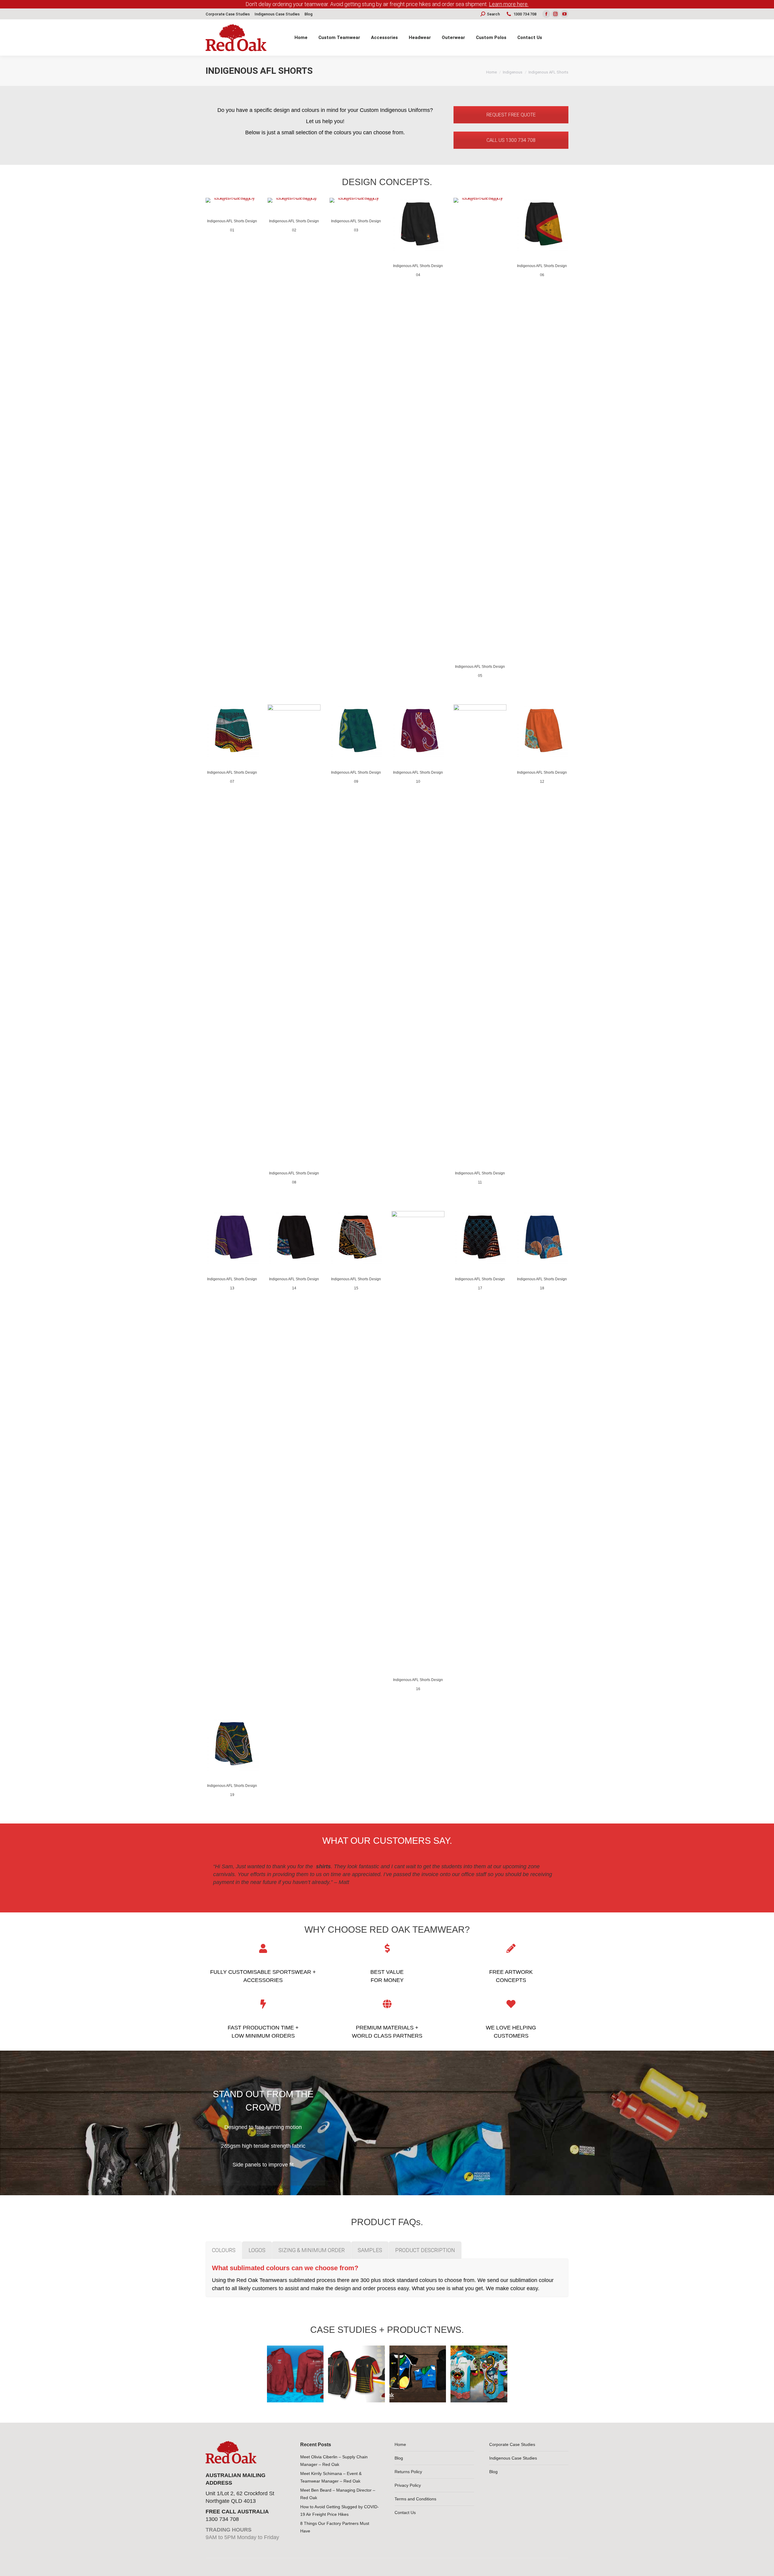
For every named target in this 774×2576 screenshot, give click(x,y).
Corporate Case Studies (512, 2444)
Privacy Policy (408, 2485)
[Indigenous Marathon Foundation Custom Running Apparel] (418, 2374)
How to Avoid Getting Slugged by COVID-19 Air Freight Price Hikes (340, 2511)
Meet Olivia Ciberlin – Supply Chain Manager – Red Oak (334, 2461)
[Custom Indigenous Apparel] (356, 2374)
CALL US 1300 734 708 (511, 140)
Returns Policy (408, 2472)
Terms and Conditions (415, 2499)
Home (400, 2444)
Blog (399, 2458)
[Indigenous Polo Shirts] (479, 2374)
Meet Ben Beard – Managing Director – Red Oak (338, 2494)
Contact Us (405, 2512)
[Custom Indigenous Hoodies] (295, 2374)
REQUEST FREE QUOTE (511, 115)
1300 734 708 (525, 14)
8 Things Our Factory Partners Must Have (335, 2527)
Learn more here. (509, 4)
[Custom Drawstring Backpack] (234, 2374)
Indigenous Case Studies (513, 2458)
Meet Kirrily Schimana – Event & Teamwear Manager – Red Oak (331, 2477)
